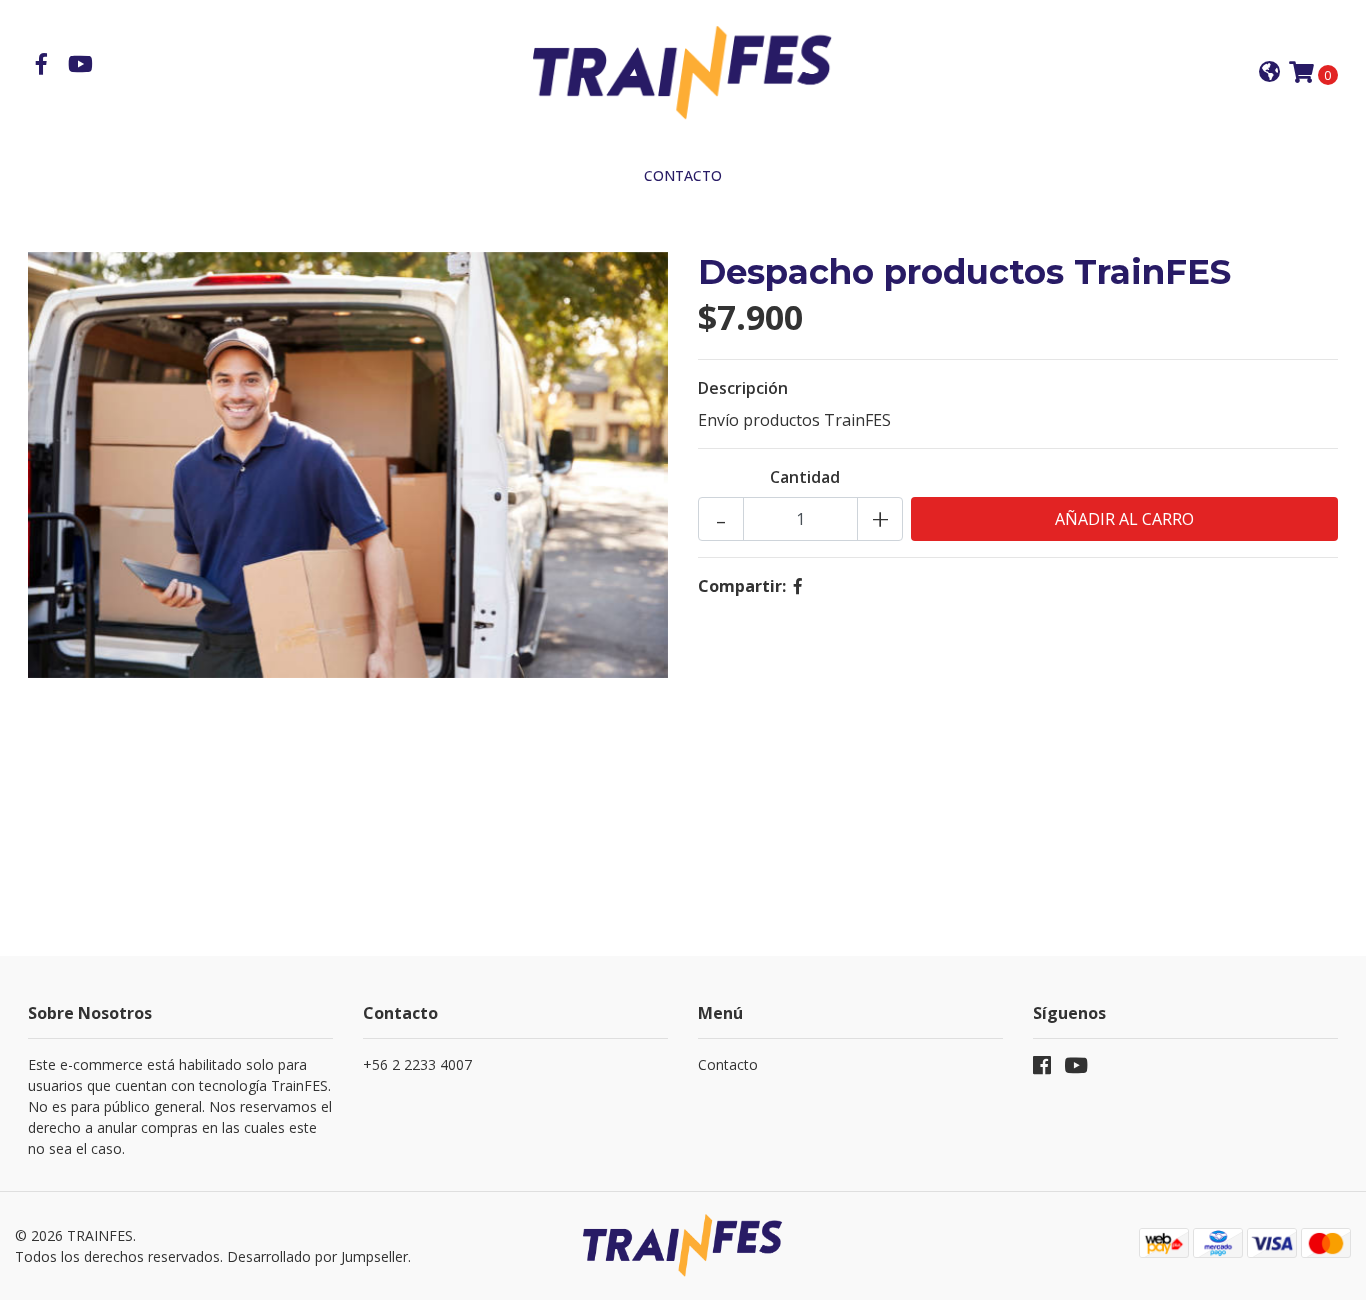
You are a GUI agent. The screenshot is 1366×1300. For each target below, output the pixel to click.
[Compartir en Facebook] (798, 586)
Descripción (743, 388)
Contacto (683, 175)
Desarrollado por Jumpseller (317, 1256)
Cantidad (805, 477)
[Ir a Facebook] (42, 66)
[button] (1269, 73)
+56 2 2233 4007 (417, 1064)
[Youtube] (80, 66)
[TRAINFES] (683, 72)
